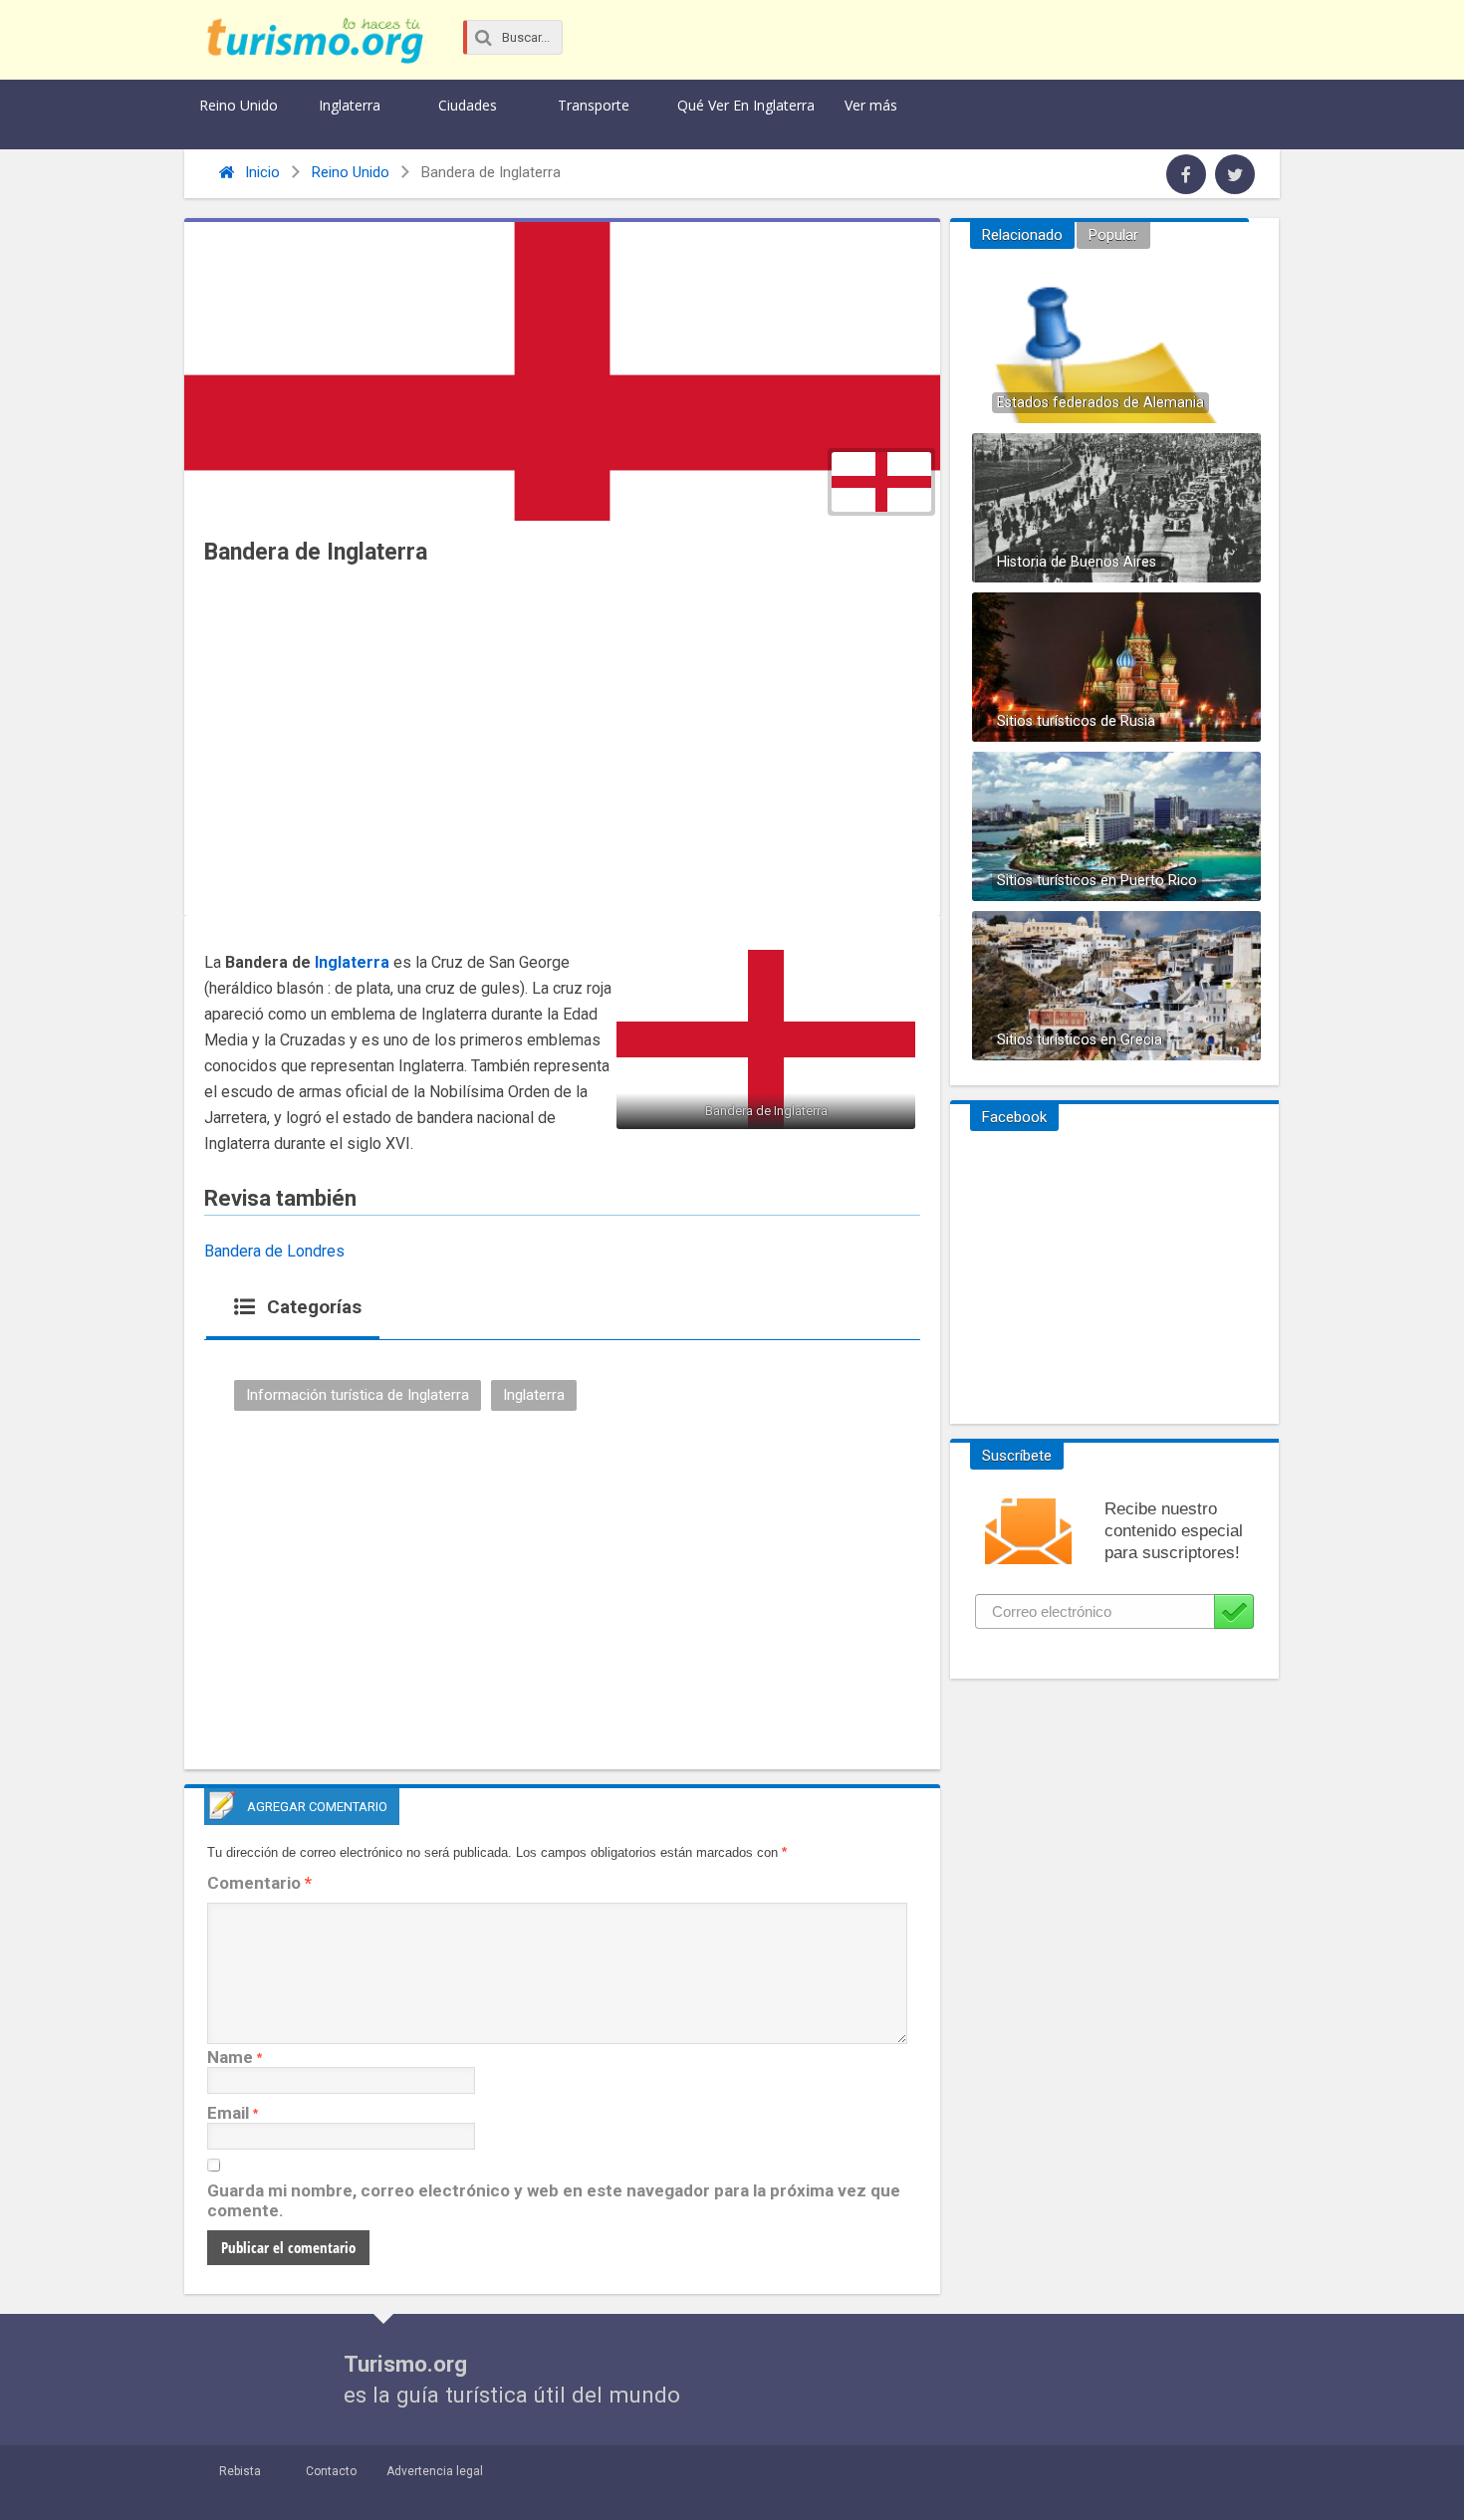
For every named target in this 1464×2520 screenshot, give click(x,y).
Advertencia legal (435, 2471)
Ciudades (468, 105)
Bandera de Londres (274, 1251)
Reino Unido (239, 105)
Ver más (871, 105)
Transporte (594, 105)
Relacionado (1022, 235)
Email (228, 2113)
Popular (1113, 235)
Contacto (331, 2471)
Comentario (259, 1883)
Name (230, 2057)
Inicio (260, 172)
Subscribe (1234, 1611)
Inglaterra (350, 105)
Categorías (312, 1307)
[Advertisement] (562, 746)
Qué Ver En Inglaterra (746, 105)
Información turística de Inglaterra (358, 1395)
